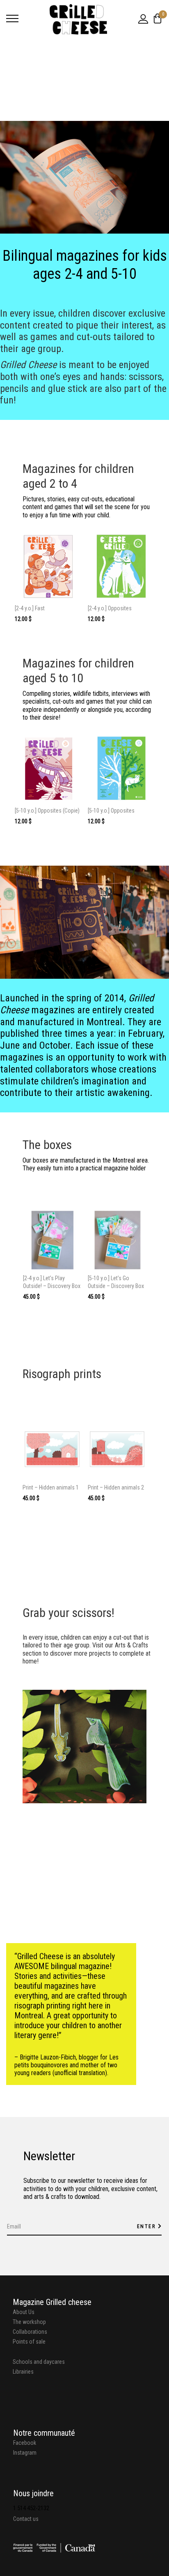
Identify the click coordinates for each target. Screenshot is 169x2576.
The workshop (29, 2322)
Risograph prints (62, 1374)
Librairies (23, 2372)
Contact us (26, 2519)
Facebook (25, 2443)
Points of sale (29, 2342)
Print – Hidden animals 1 (51, 1487)
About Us (24, 2312)
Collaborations (30, 2332)
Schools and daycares (39, 2362)
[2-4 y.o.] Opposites (110, 608)
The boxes (47, 1145)
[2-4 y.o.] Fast (30, 608)
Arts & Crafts (131, 1645)
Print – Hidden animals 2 (116, 1487)
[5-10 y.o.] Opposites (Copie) (47, 811)
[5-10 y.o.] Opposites (111, 811)
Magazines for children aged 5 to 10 (78, 671)
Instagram (25, 2453)
